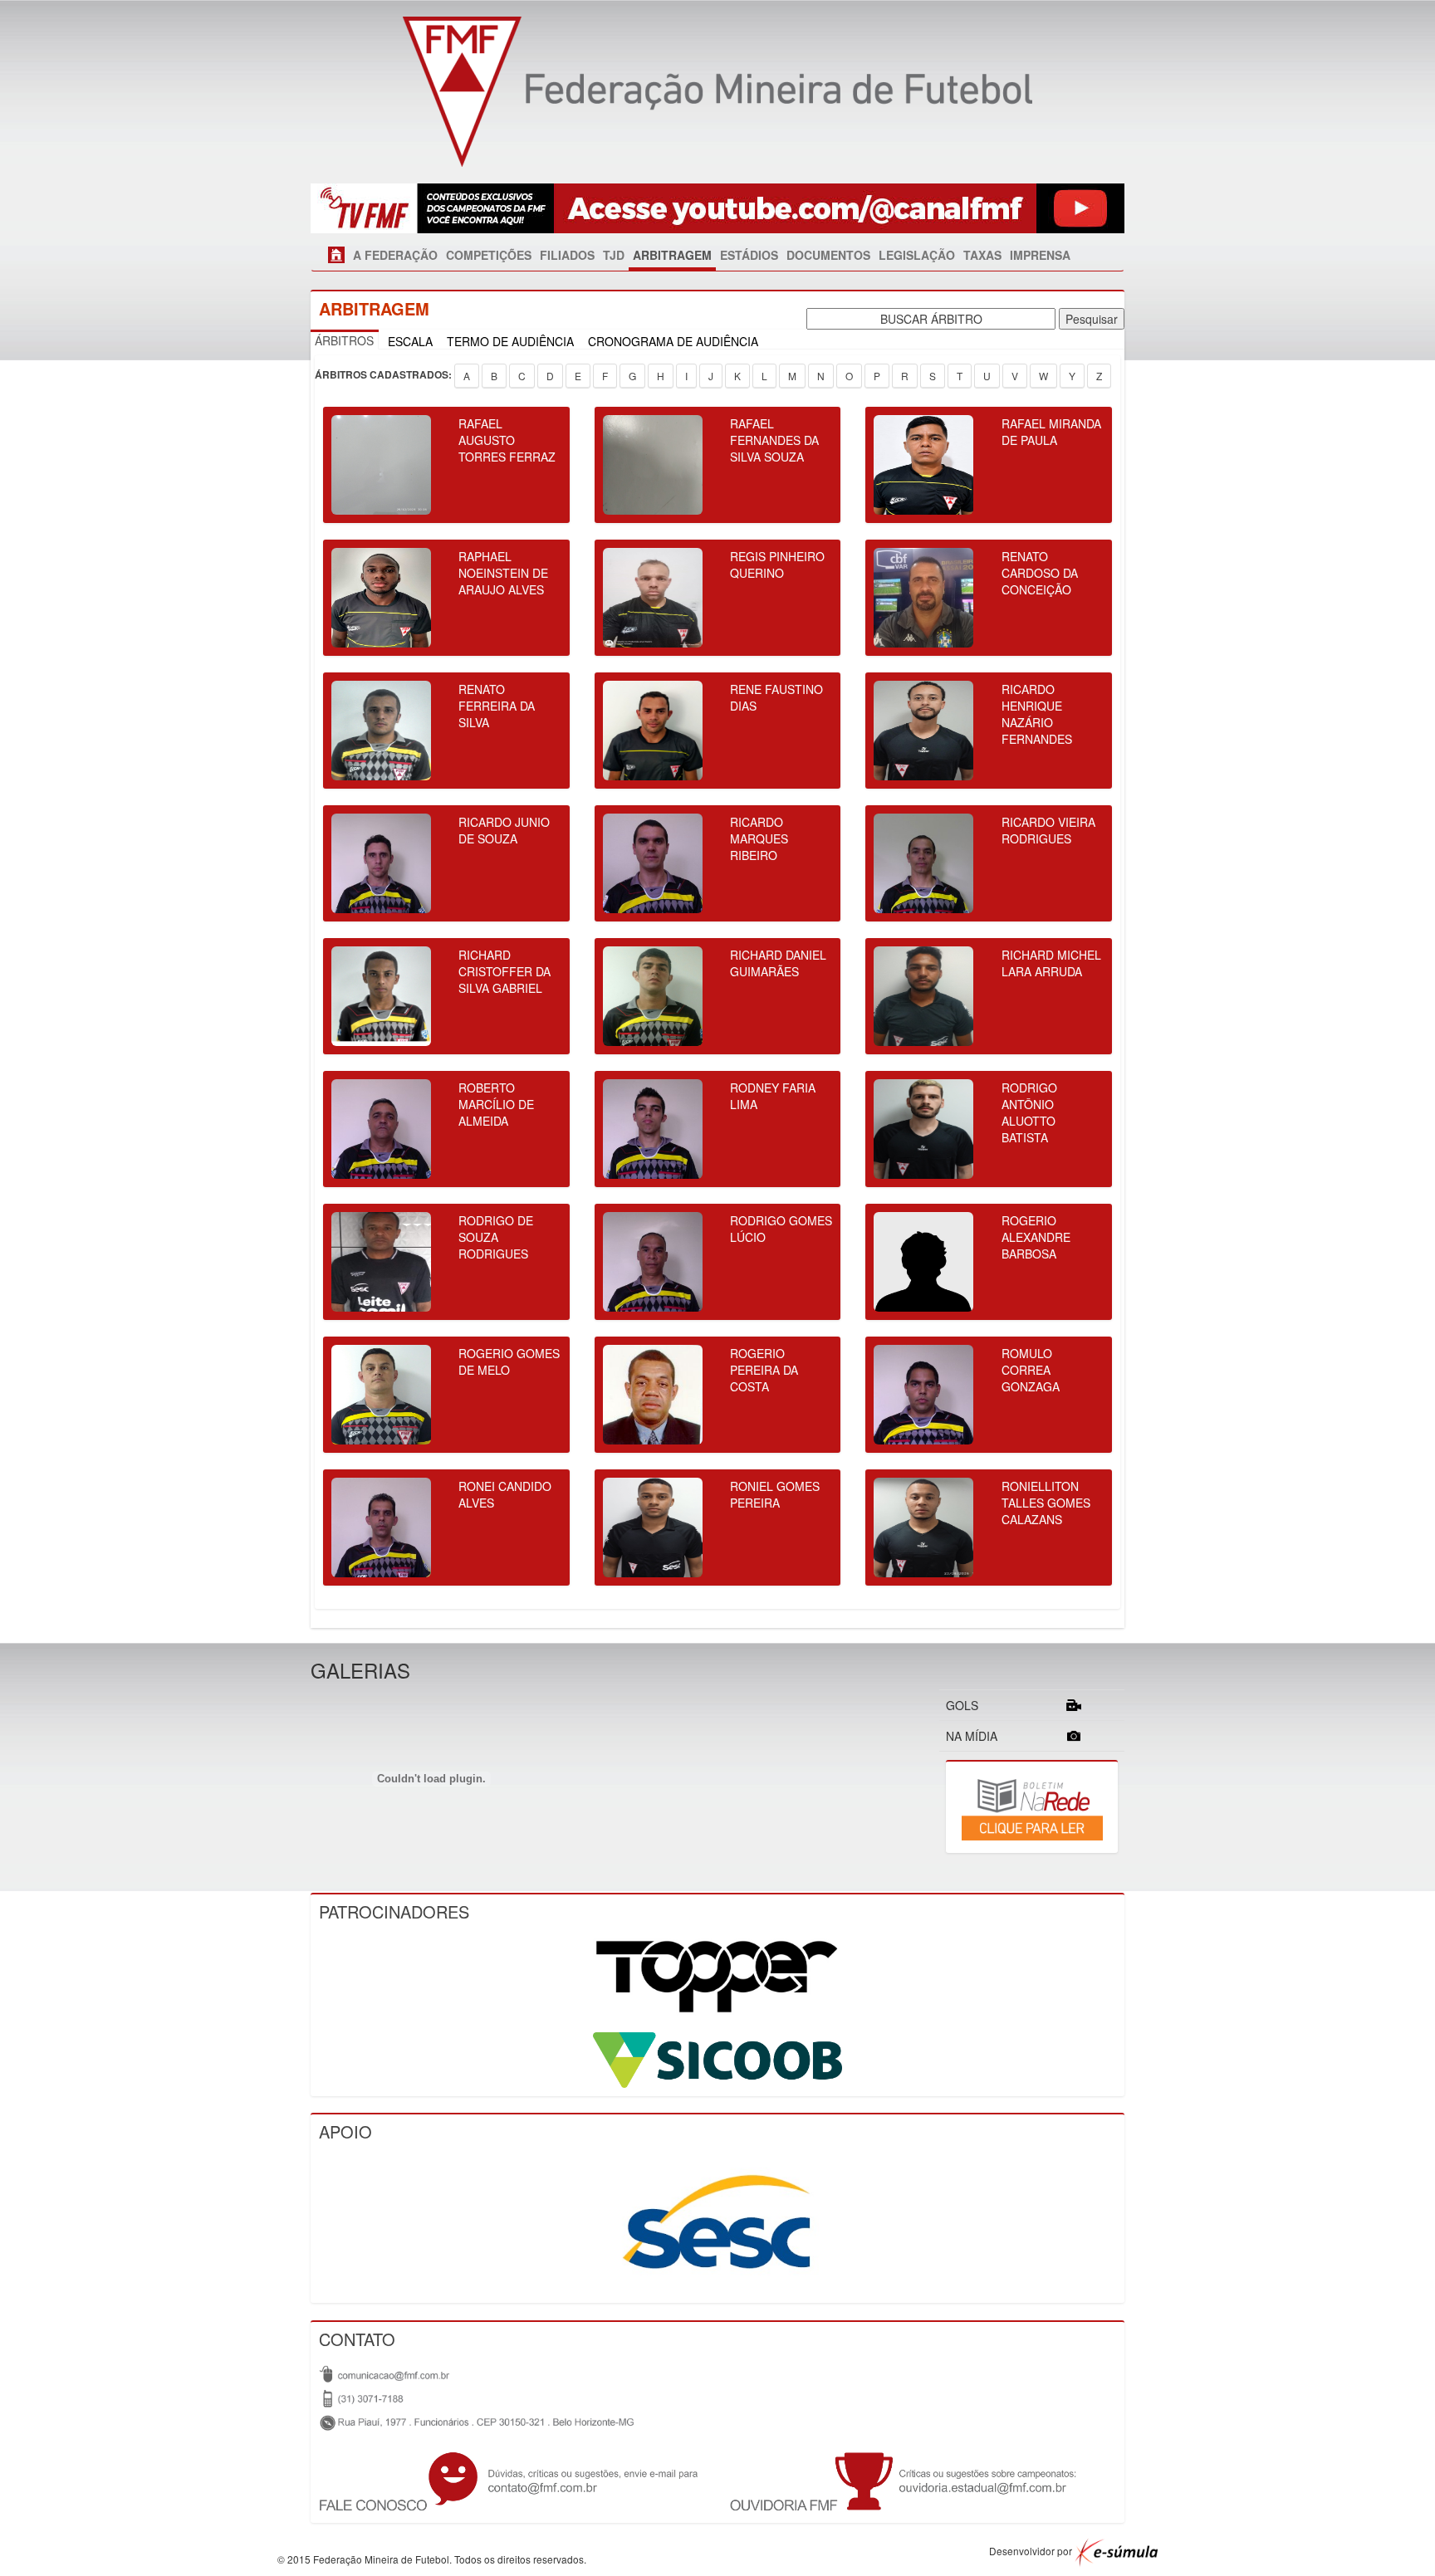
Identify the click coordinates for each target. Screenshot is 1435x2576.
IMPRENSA (1040, 255)
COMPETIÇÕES (489, 255)
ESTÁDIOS (749, 255)
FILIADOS (567, 255)
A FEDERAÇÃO (395, 255)
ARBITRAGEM (672, 255)
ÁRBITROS (344, 340)
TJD (614, 255)
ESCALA (410, 341)
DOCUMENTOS (828, 255)
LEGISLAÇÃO (917, 255)
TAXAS (982, 255)
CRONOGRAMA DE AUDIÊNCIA (673, 341)
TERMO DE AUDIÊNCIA (510, 341)
